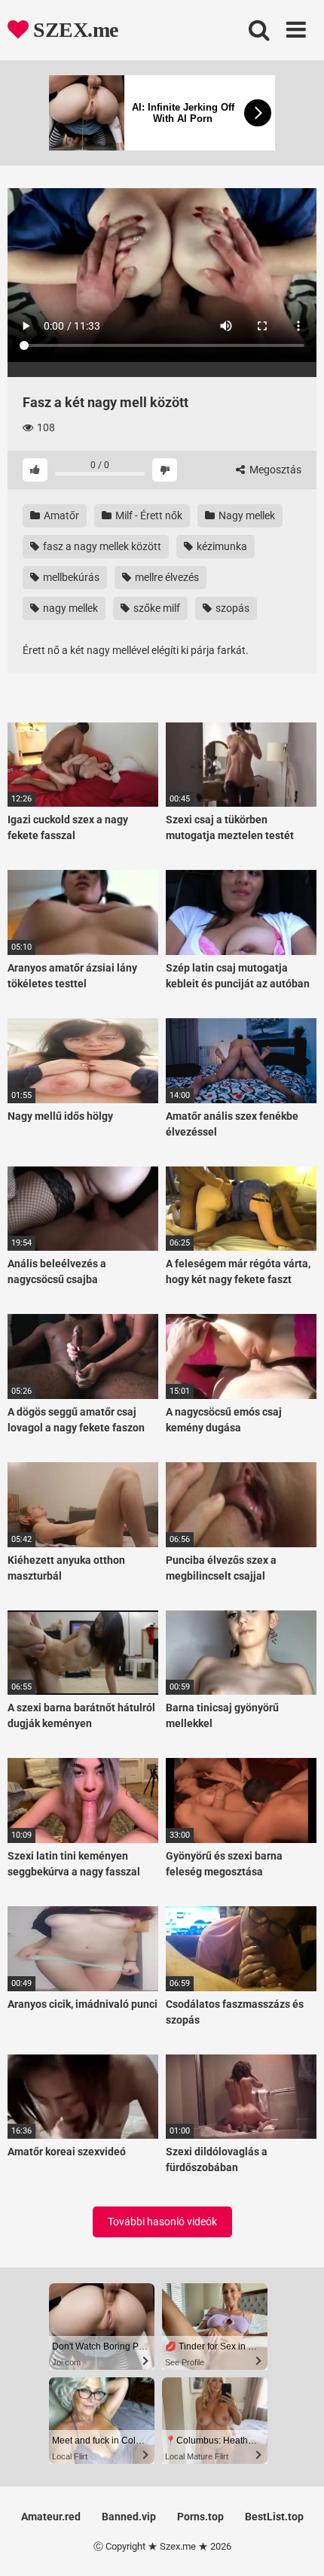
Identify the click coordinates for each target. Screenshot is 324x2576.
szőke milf (156, 608)
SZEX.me (73, 30)
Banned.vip (129, 2517)
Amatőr (60, 516)
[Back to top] (296, 2546)
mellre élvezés (166, 577)
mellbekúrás (70, 577)
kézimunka (221, 546)
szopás (231, 608)
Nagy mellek (246, 516)
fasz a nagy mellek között (101, 546)
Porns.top (200, 2517)
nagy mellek (69, 608)
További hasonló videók (162, 2222)
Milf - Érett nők (148, 516)
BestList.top (274, 2517)
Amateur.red (51, 2517)
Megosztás (274, 470)
